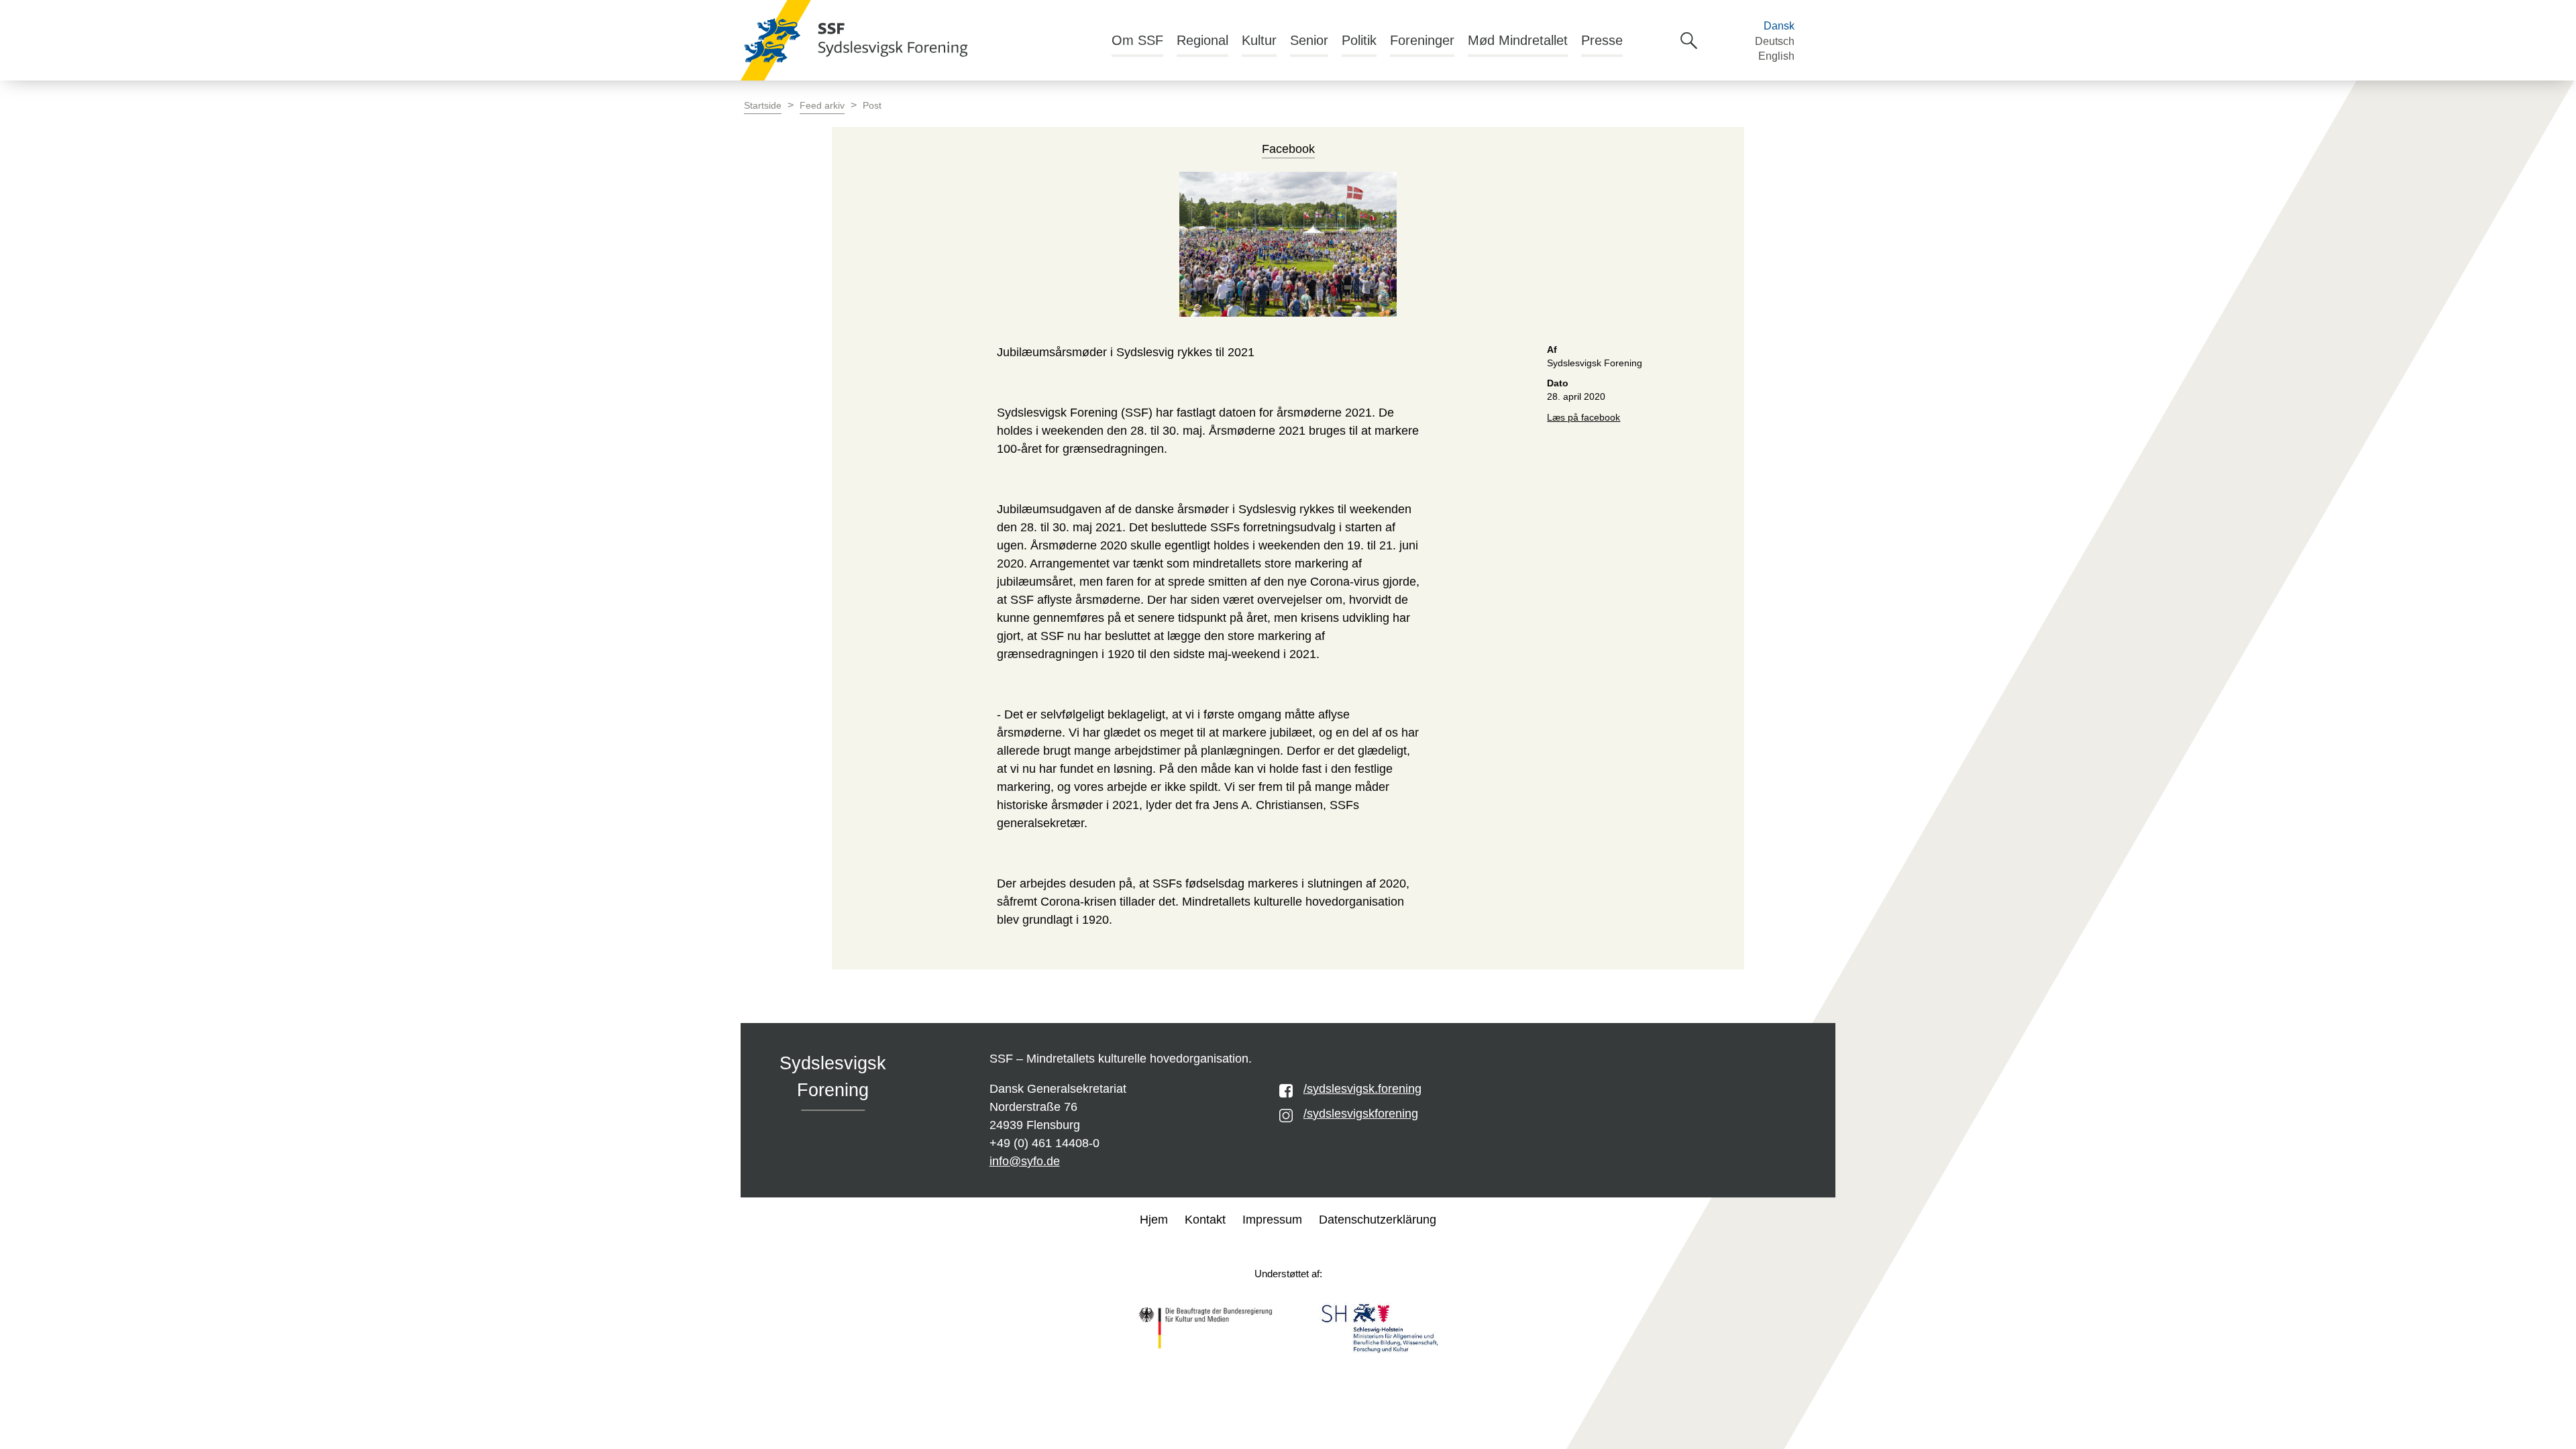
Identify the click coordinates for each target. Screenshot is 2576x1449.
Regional (1202, 40)
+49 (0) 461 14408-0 (1044, 1143)
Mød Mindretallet (1518, 40)
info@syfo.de (1025, 1161)
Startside (763, 106)
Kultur (1259, 40)
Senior (1309, 40)
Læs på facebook (1584, 418)
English (1776, 56)
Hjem (1154, 1220)
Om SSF (1137, 40)
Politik (1359, 40)
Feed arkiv (822, 106)
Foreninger (1422, 40)
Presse (1602, 40)
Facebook (1288, 149)
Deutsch (1775, 41)
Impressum (1272, 1220)
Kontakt (1205, 1220)
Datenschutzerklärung (1378, 1220)
